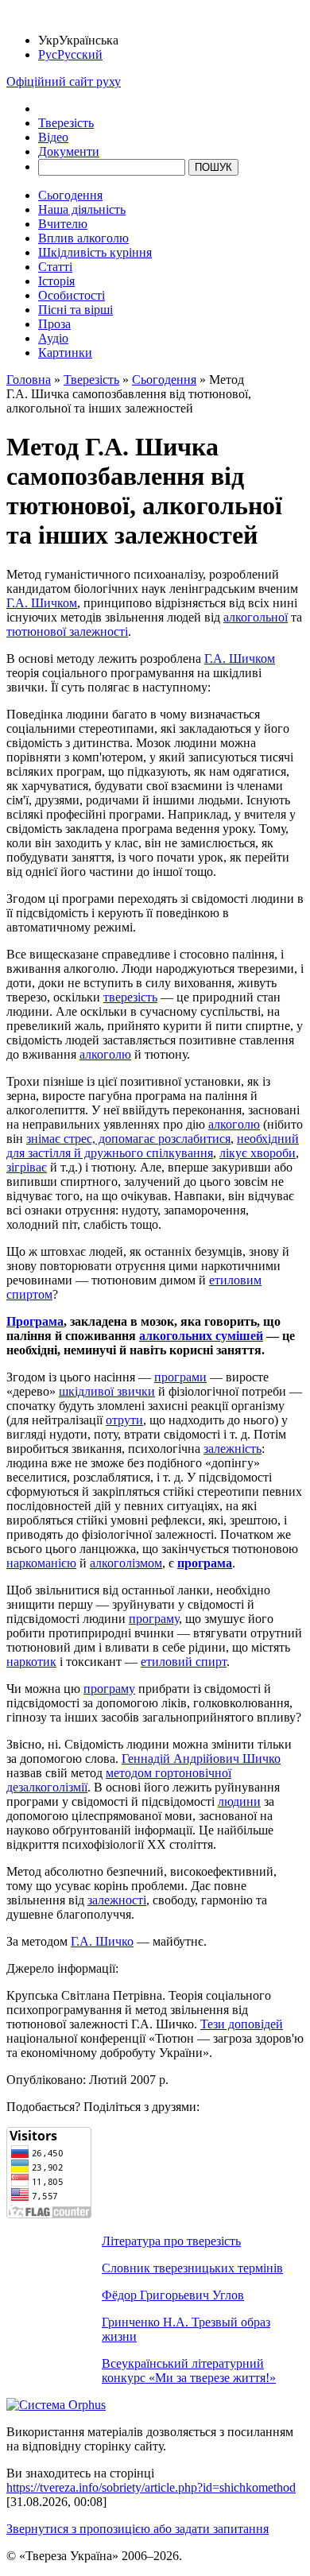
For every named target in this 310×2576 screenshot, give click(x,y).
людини (239, 1801)
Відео (53, 137)
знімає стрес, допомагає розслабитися (128, 1139)
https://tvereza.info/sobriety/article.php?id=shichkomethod (151, 2487)
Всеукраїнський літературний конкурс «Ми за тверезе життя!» (189, 2371)
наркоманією (41, 1563)
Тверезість (66, 123)
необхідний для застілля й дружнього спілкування (153, 1146)
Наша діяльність (82, 209)
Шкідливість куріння (95, 252)
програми (180, 1377)
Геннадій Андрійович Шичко (201, 1759)
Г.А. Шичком (42, 603)
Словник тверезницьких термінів (192, 2268)
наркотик (31, 1662)
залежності (117, 1900)
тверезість (130, 997)
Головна (29, 380)
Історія (56, 281)
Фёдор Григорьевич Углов (173, 2295)
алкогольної (256, 617)
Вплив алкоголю (83, 238)
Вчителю (63, 224)
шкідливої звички (107, 1391)
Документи (69, 151)
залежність (232, 1449)
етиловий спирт (184, 1662)
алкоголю (105, 1054)
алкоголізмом (126, 1563)
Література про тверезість (171, 2241)
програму (154, 1619)
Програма (35, 1321)
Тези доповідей (242, 2024)
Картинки (65, 353)
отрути (124, 1420)
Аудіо (53, 338)
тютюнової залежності (67, 631)
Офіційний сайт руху (64, 81)
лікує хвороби (258, 1153)
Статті (55, 267)
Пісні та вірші (76, 310)
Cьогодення (70, 195)
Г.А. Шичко (102, 1941)
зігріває (27, 1167)
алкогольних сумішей (201, 1336)
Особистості (72, 295)
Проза (54, 324)
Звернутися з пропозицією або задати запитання (138, 2529)
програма (205, 1563)
